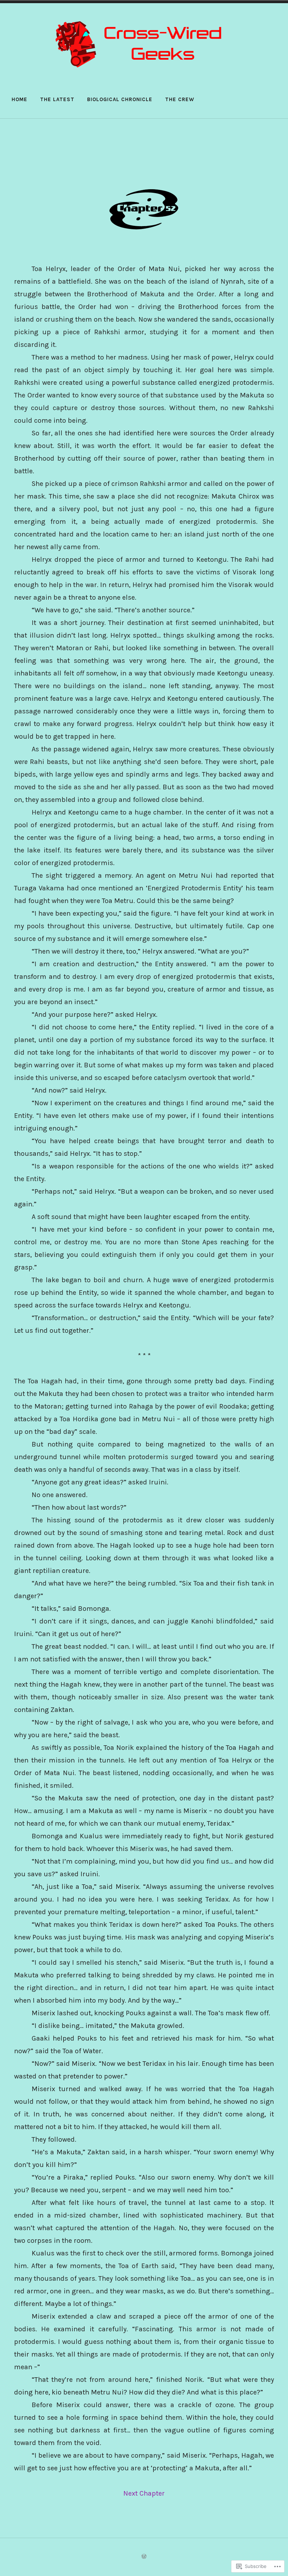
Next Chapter (144, 2493)
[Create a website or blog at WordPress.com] (144, 2557)
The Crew (180, 99)
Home (19, 99)
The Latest (57, 99)
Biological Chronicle (120, 99)
